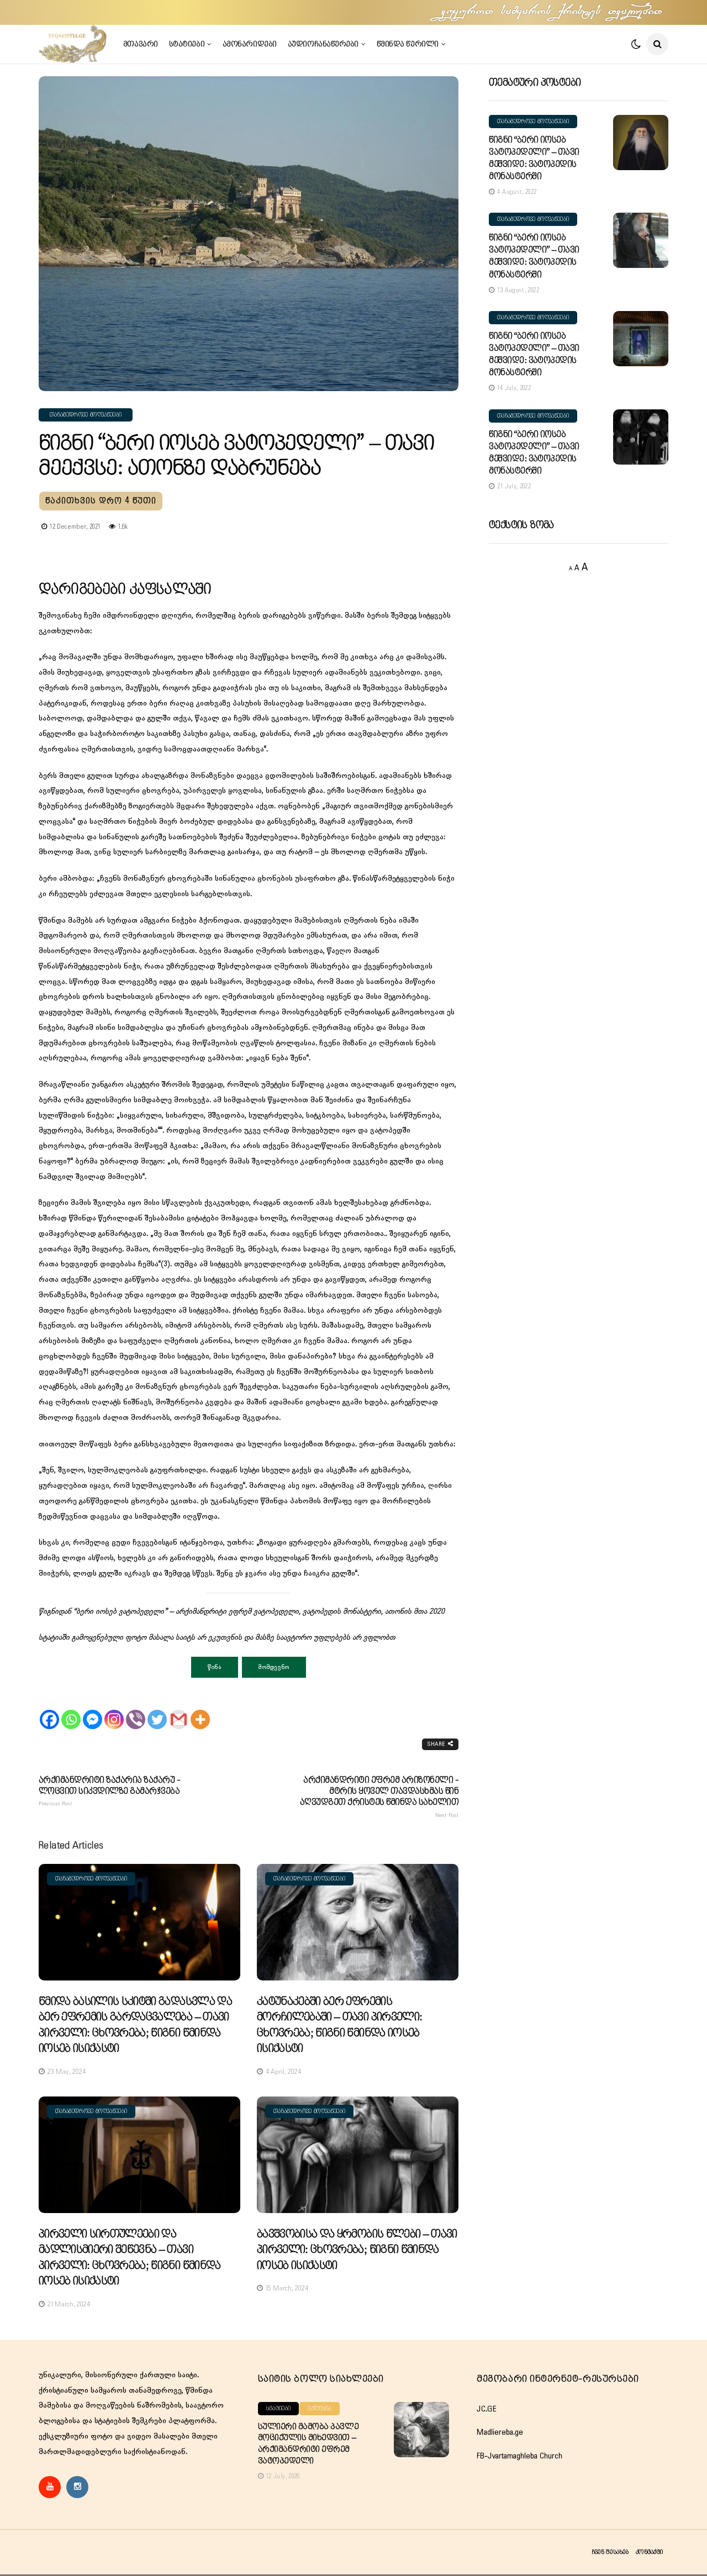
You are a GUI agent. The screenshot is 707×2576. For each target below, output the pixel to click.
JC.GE (487, 2409)
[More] (200, 1710)
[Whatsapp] (71, 1710)
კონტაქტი (649, 2552)
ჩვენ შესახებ (610, 2552)
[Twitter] (157, 1710)
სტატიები (187, 44)
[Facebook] (49, 1710)
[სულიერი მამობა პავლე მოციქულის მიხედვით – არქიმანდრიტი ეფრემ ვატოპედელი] (421, 2430)
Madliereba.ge (500, 2432)
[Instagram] (114, 1710)
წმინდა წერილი (408, 44)
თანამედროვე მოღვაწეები (86, 415)
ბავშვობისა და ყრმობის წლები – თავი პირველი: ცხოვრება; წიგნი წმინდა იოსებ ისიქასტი (357, 2250)
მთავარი (141, 44)
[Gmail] (179, 1710)
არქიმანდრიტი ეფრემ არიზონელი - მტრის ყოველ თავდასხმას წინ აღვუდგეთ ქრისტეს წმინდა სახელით (379, 1797)
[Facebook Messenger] (93, 1710)
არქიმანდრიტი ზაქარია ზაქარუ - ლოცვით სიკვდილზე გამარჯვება (109, 1792)
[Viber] (136, 1710)
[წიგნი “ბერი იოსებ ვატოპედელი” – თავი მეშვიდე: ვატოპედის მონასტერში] (641, 143)
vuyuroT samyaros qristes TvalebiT (552, 12)
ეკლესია (319, 2409)
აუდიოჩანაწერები (323, 44)
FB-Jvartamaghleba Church (519, 2456)
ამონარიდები (250, 44)
